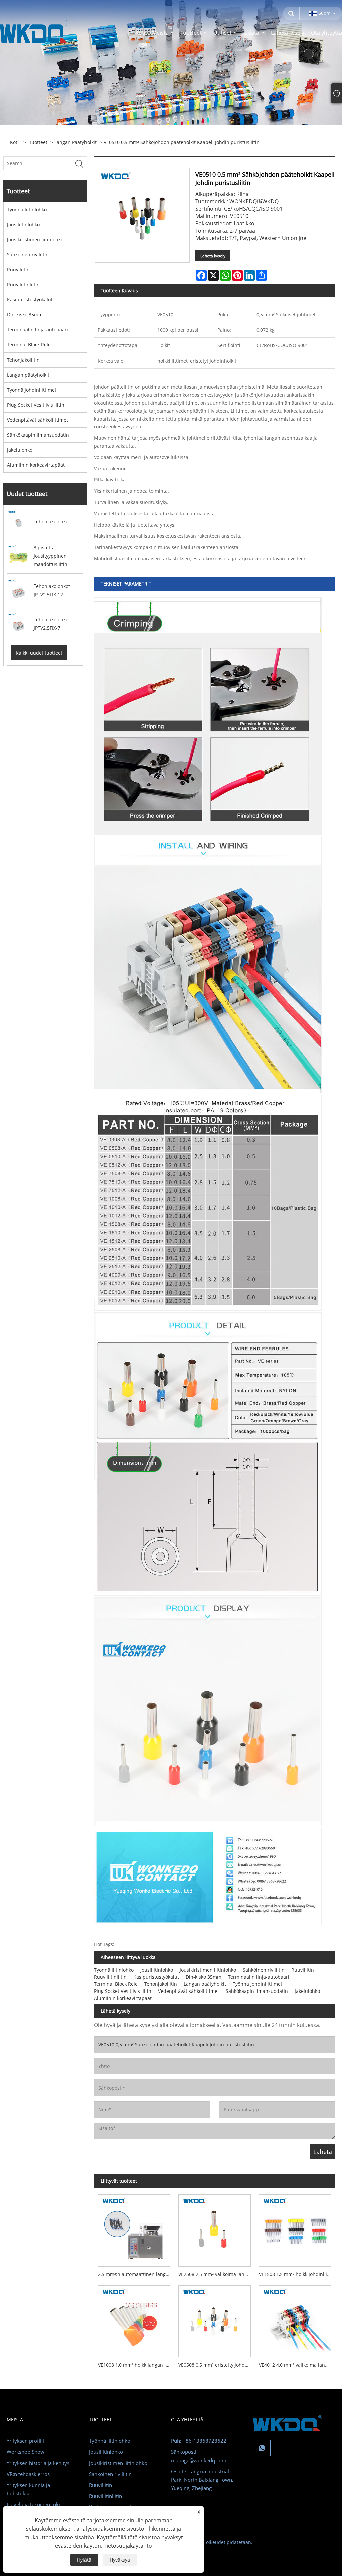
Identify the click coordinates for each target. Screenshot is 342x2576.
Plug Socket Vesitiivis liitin (36, 405)
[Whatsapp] (262, 2448)
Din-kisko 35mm (25, 315)
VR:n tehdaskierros (28, 2474)
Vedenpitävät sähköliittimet (38, 420)
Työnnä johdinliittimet (32, 390)
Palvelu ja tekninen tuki (33, 2504)
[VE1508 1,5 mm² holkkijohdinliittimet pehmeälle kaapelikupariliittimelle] (295, 2229)
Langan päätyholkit (75, 142)
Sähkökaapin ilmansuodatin (38, 435)
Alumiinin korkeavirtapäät (36, 465)
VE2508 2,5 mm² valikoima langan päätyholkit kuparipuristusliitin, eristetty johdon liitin (217, 2274)
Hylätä (84, 2560)
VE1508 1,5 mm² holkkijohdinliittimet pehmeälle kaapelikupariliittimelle (297, 2274)
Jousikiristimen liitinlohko (35, 240)
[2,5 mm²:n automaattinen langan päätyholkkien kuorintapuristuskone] (134, 2229)
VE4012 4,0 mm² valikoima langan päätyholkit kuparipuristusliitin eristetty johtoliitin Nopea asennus (297, 2365)
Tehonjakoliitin (23, 360)
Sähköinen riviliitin (28, 255)
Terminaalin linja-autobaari (38, 330)
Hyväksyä (120, 2560)
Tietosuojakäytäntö (128, 2546)
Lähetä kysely (213, 256)
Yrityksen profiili (25, 2441)
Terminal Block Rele (29, 345)
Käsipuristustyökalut (30, 300)
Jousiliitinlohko (23, 224)
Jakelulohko (20, 450)
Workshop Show (26, 2452)
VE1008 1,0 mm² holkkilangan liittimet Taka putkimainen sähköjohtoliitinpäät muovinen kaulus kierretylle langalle (136, 2365)
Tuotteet (38, 142)
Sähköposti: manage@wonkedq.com (199, 2456)
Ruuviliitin (18, 270)
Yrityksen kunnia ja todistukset (28, 2489)
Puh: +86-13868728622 (199, 2441)
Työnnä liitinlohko (27, 209)
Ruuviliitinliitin (23, 285)
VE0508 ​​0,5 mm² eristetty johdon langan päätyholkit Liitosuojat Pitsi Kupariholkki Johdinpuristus (217, 2365)
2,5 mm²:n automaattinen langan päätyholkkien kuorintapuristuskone (136, 2274)
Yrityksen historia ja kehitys (38, 2463)
